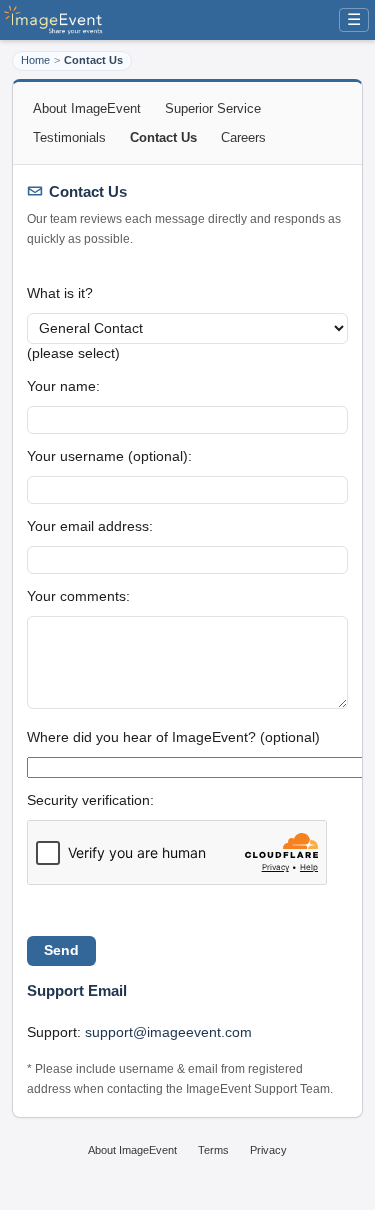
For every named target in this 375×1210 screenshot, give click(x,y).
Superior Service (213, 108)
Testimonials (69, 137)
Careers (243, 137)
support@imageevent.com (168, 1032)
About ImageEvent (87, 108)
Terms (213, 1150)
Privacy (268, 1150)
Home (35, 60)
